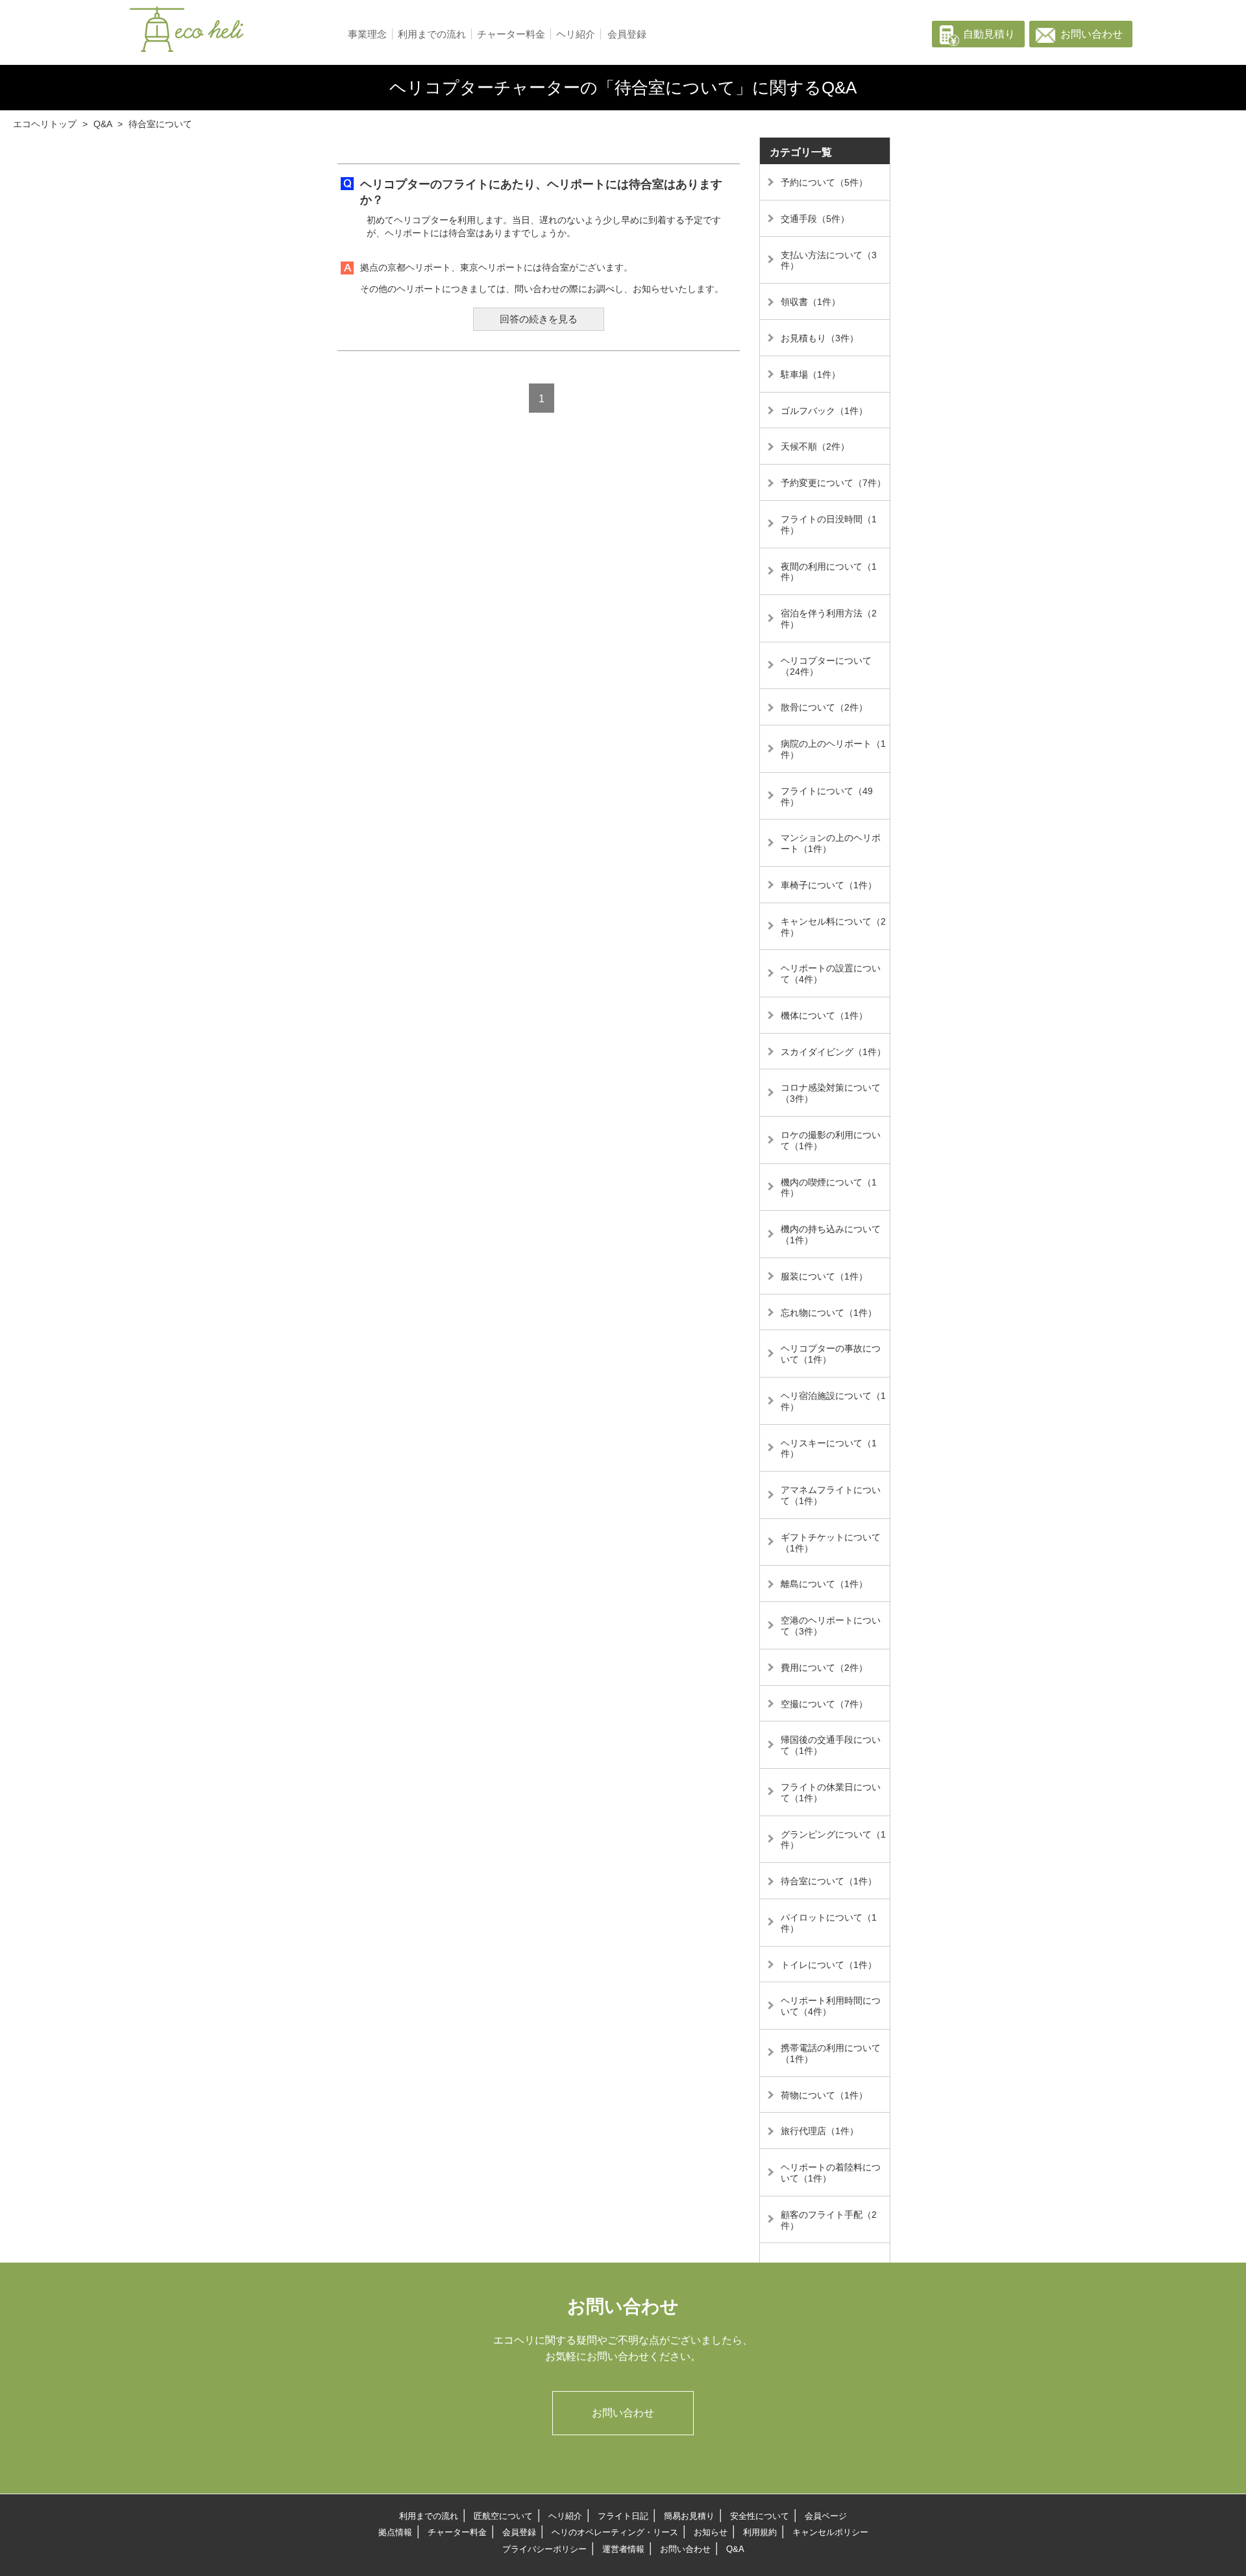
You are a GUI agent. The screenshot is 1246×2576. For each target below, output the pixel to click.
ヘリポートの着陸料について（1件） (831, 2173)
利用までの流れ (432, 34)
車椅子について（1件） (829, 885)
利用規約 (760, 2532)
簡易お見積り (689, 2516)
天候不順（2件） (815, 446)
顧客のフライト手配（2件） (829, 2220)
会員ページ (826, 2516)
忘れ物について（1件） (829, 1313)
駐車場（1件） (811, 374)
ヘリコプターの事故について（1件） (831, 1354)
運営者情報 (623, 2549)
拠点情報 (395, 2532)
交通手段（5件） (815, 219)
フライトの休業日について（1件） (831, 1792)
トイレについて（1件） (829, 1965)
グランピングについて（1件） (833, 1840)
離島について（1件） (824, 1584)
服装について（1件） (824, 1276)
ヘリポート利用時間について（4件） (831, 2006)
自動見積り (989, 34)
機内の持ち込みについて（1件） (831, 1234)
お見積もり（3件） (820, 338)
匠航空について (503, 2516)
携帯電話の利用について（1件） (831, 2053)
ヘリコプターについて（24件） (826, 666)
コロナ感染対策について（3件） (831, 1093)
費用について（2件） (824, 1668)
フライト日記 (623, 2516)
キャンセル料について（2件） (833, 927)
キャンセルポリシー (830, 2532)
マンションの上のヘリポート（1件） (831, 843)
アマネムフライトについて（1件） (831, 1495)
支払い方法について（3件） (829, 261)
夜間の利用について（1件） (829, 572)
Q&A (735, 2549)
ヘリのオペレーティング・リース (615, 2532)
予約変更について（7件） (833, 483)
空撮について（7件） (824, 1704)
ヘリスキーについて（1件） (829, 1449)
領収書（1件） (811, 302)
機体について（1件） (824, 1015)
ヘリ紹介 (576, 34)
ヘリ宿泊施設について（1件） (833, 1401)
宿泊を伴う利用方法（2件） (829, 619)
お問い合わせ (1092, 34)
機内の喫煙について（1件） (829, 1188)
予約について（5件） (824, 182)
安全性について (760, 2516)
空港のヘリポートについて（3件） (831, 1626)
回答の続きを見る (539, 319)
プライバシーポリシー (544, 2549)
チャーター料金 (511, 34)
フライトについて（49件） (827, 796)
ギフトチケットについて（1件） (831, 1543)
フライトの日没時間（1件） (829, 525)
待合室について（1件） (829, 1881)
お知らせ (711, 2532)
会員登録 (627, 34)
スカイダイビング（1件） (833, 1052)
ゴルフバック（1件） (824, 411)
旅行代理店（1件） (820, 2131)
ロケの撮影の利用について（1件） (831, 1140)
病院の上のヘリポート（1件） (833, 749)
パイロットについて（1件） (829, 1923)
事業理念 (367, 34)
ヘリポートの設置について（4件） (831, 974)
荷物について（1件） (824, 2095)
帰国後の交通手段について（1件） (831, 1745)
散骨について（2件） (824, 707)
